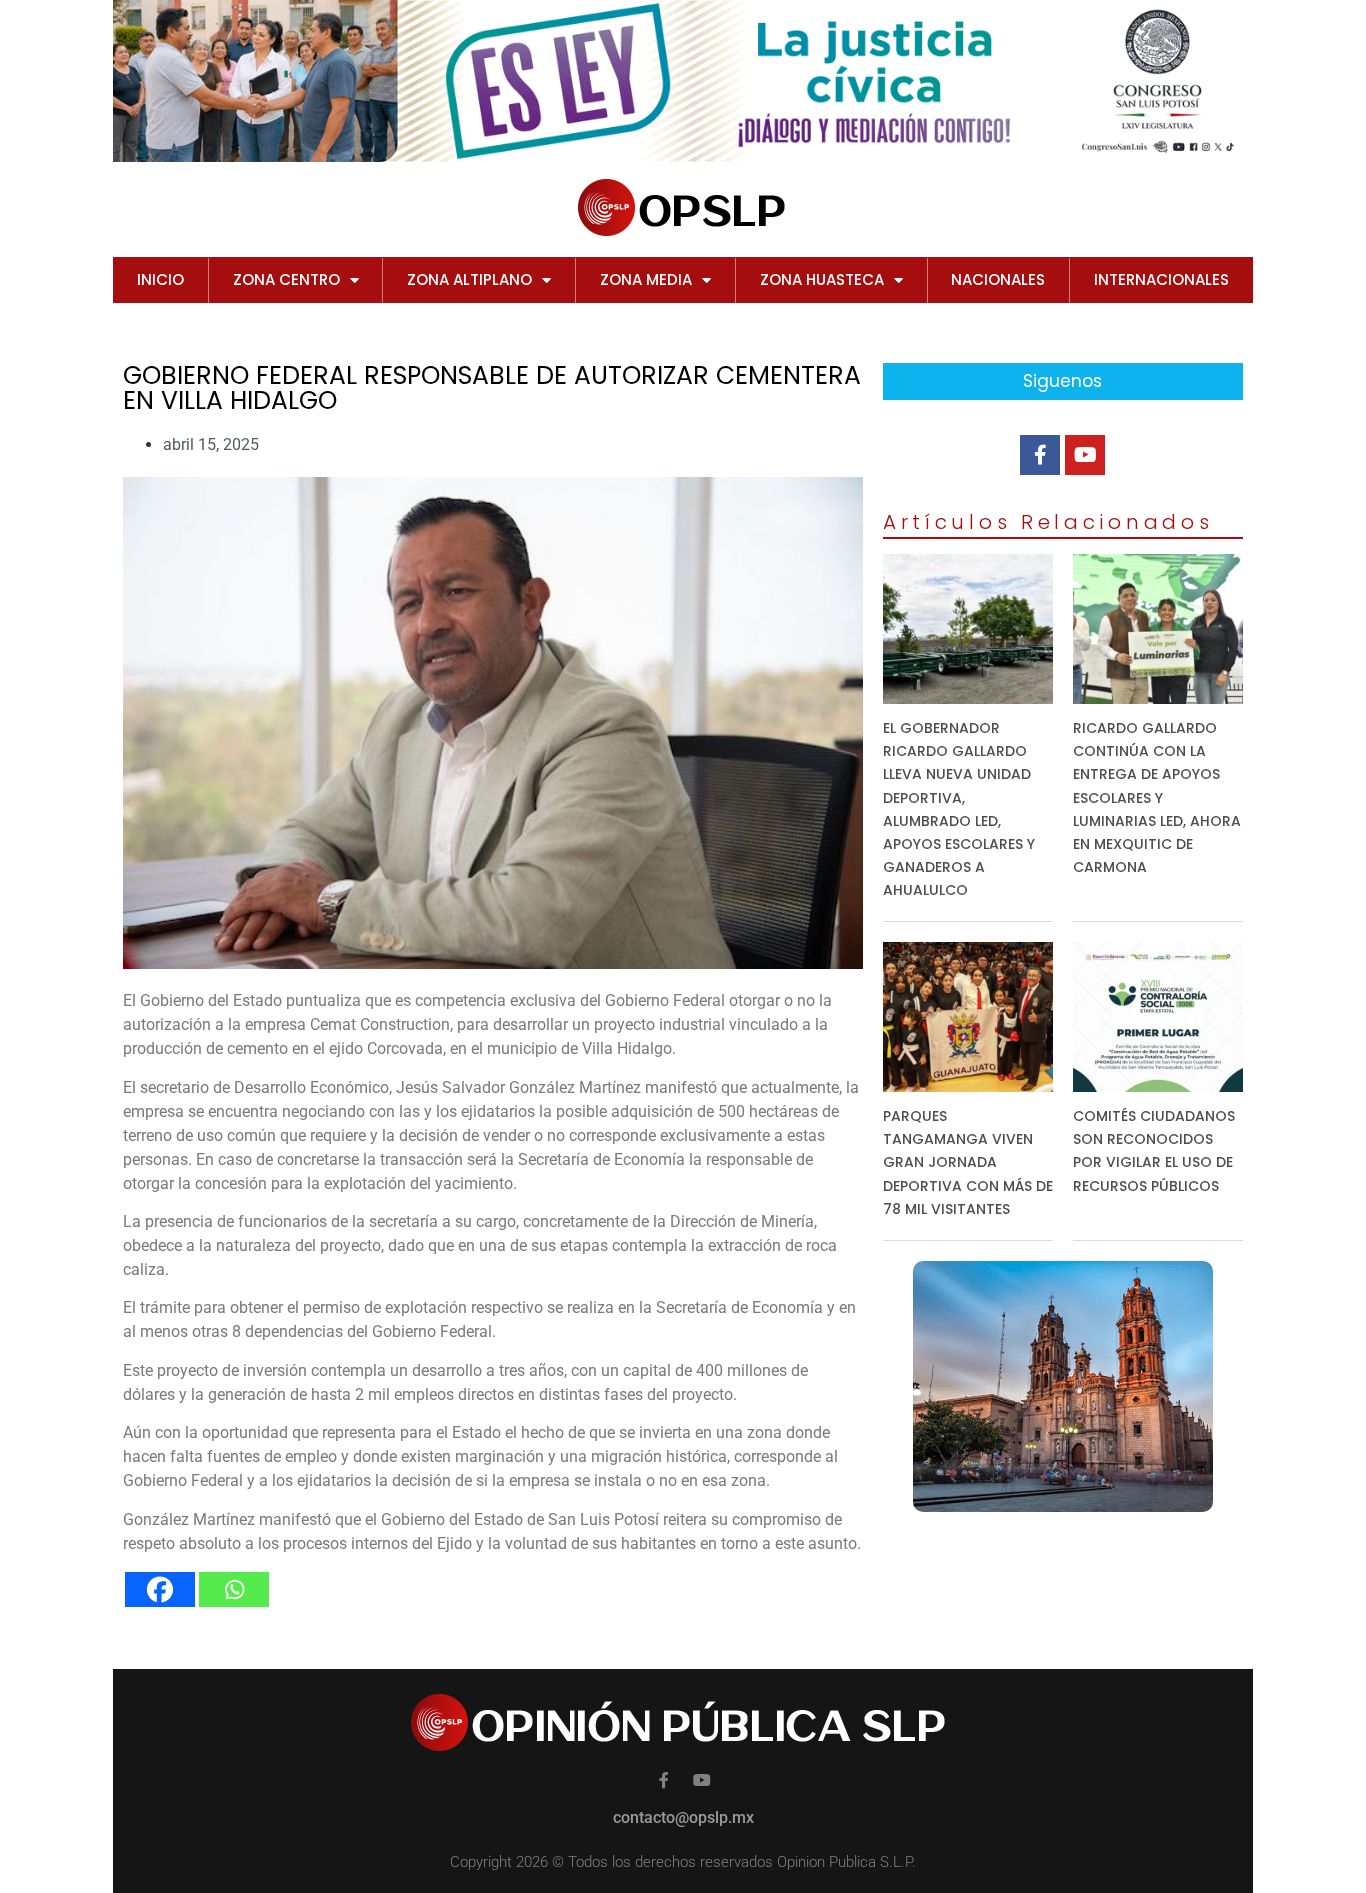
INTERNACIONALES (1161, 279)
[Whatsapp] (234, 1589)
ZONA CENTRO (286, 279)
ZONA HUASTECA (822, 279)
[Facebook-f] (1040, 455)
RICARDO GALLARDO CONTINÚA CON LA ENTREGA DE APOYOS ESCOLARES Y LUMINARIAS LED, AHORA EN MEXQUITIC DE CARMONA (1157, 797)
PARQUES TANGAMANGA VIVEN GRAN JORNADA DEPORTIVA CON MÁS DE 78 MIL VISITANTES (968, 1162)
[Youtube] (1085, 455)
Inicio (160, 279)
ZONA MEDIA (646, 279)
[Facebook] (160, 1589)
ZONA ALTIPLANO (469, 279)
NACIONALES (998, 279)
